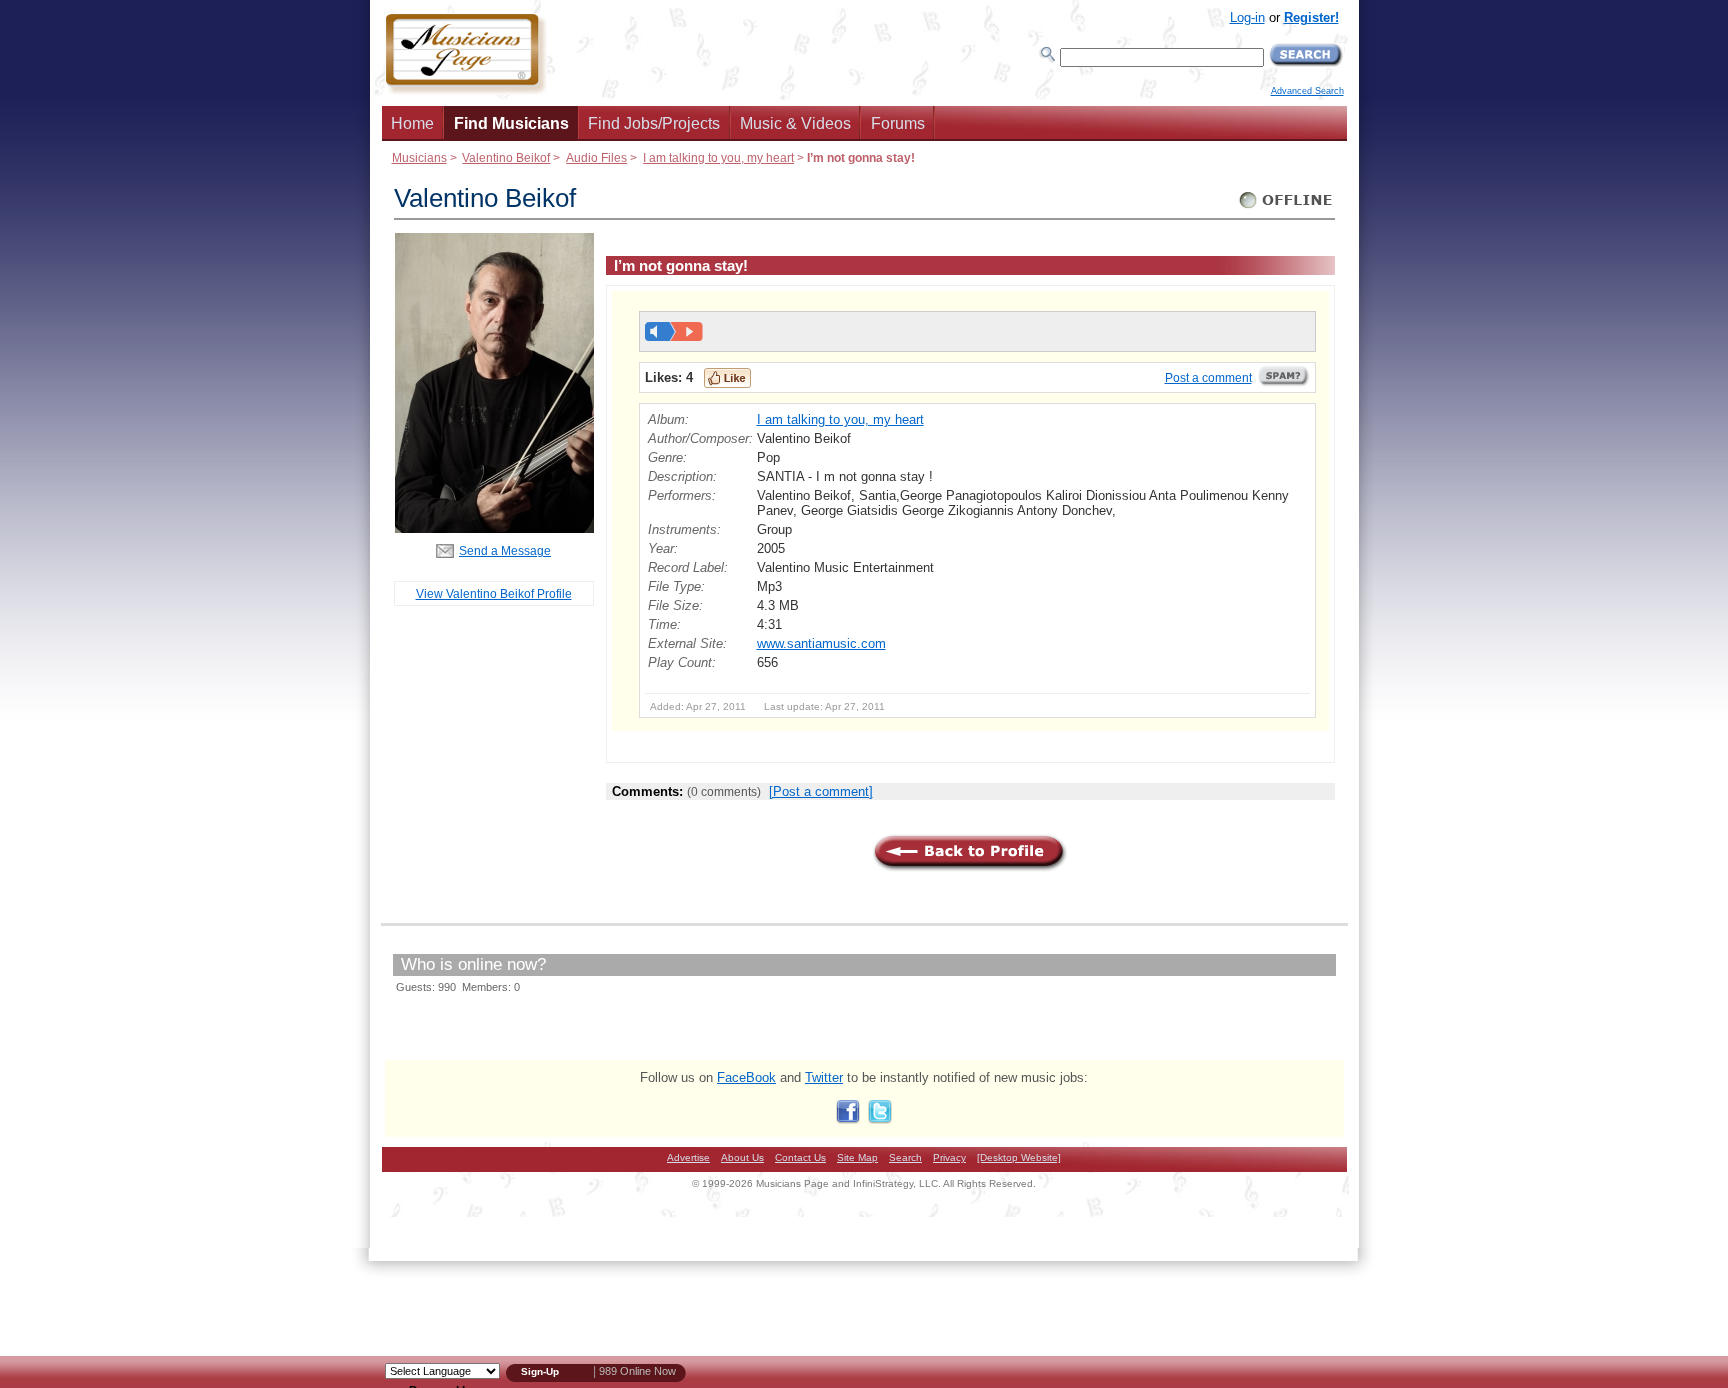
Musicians (419, 157)
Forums (898, 123)
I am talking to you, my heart (718, 157)
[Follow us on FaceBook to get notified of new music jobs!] (848, 1119)
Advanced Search (1307, 91)
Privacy (949, 1157)
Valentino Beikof (506, 157)
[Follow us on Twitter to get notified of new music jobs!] (880, 1119)
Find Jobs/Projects (654, 123)
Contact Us (800, 1157)
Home (412, 123)
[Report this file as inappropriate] (1284, 383)
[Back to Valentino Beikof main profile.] (494, 528)
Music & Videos (795, 123)
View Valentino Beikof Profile (494, 593)
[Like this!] (727, 378)
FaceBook (746, 1077)
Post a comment (1208, 378)
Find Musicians (511, 123)
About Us (742, 1157)
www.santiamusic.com (821, 643)
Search (905, 1157)
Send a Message (505, 550)
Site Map (857, 1157)
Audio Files (596, 157)
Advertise (688, 1157)
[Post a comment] (821, 791)
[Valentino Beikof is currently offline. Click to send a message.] (1286, 208)
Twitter (824, 1077)
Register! (1311, 17)
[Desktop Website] (1019, 1157)
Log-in (1247, 17)
